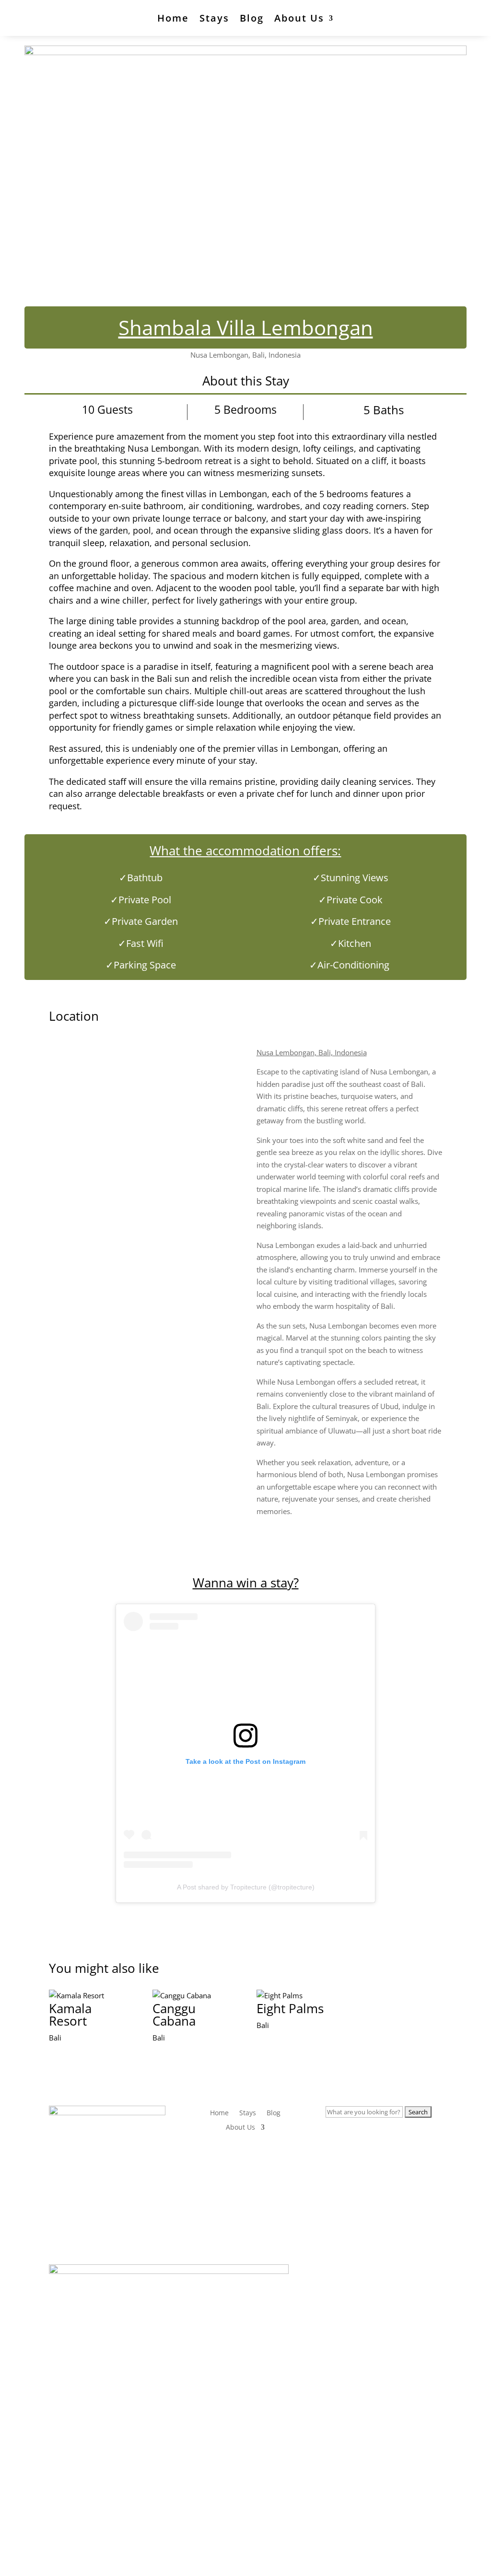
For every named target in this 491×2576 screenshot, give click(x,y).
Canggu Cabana (174, 2015)
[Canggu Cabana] (193, 1996)
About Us (299, 18)
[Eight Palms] (298, 1996)
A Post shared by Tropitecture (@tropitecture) (246, 1887)
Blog (252, 18)
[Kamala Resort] (90, 1996)
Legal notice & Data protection (245, 2540)
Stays (214, 18)
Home (173, 18)
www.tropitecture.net (130, 2199)
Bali (55, 2038)
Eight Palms (290, 2008)
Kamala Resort (70, 2015)
